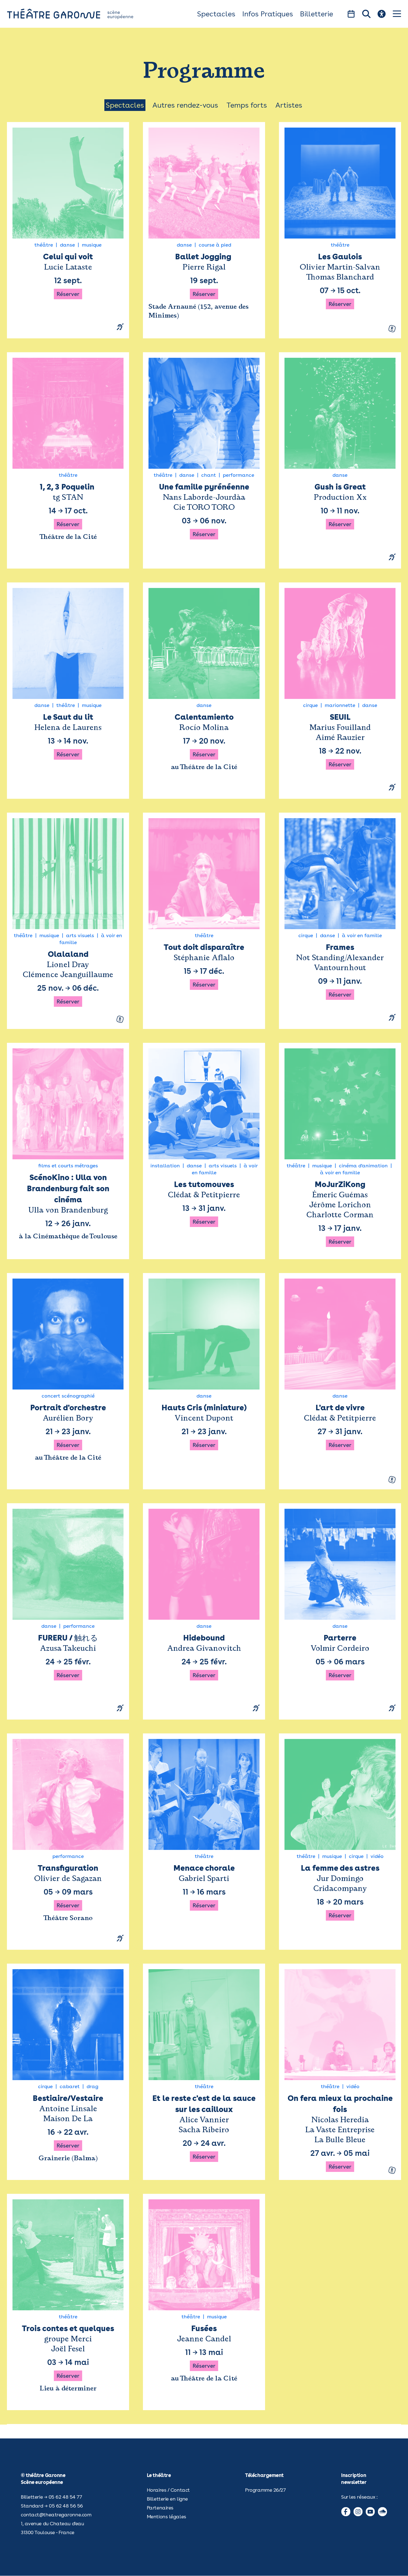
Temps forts (247, 105)
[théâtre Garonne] (78, 14)
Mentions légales (167, 2517)
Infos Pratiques (268, 14)
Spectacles (216, 14)
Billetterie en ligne (167, 2499)
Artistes (289, 105)
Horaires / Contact (168, 2490)
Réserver (68, 294)
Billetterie (317, 14)
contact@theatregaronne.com (56, 2515)
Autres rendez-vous (185, 105)
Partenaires (160, 2508)
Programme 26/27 (265, 2490)
